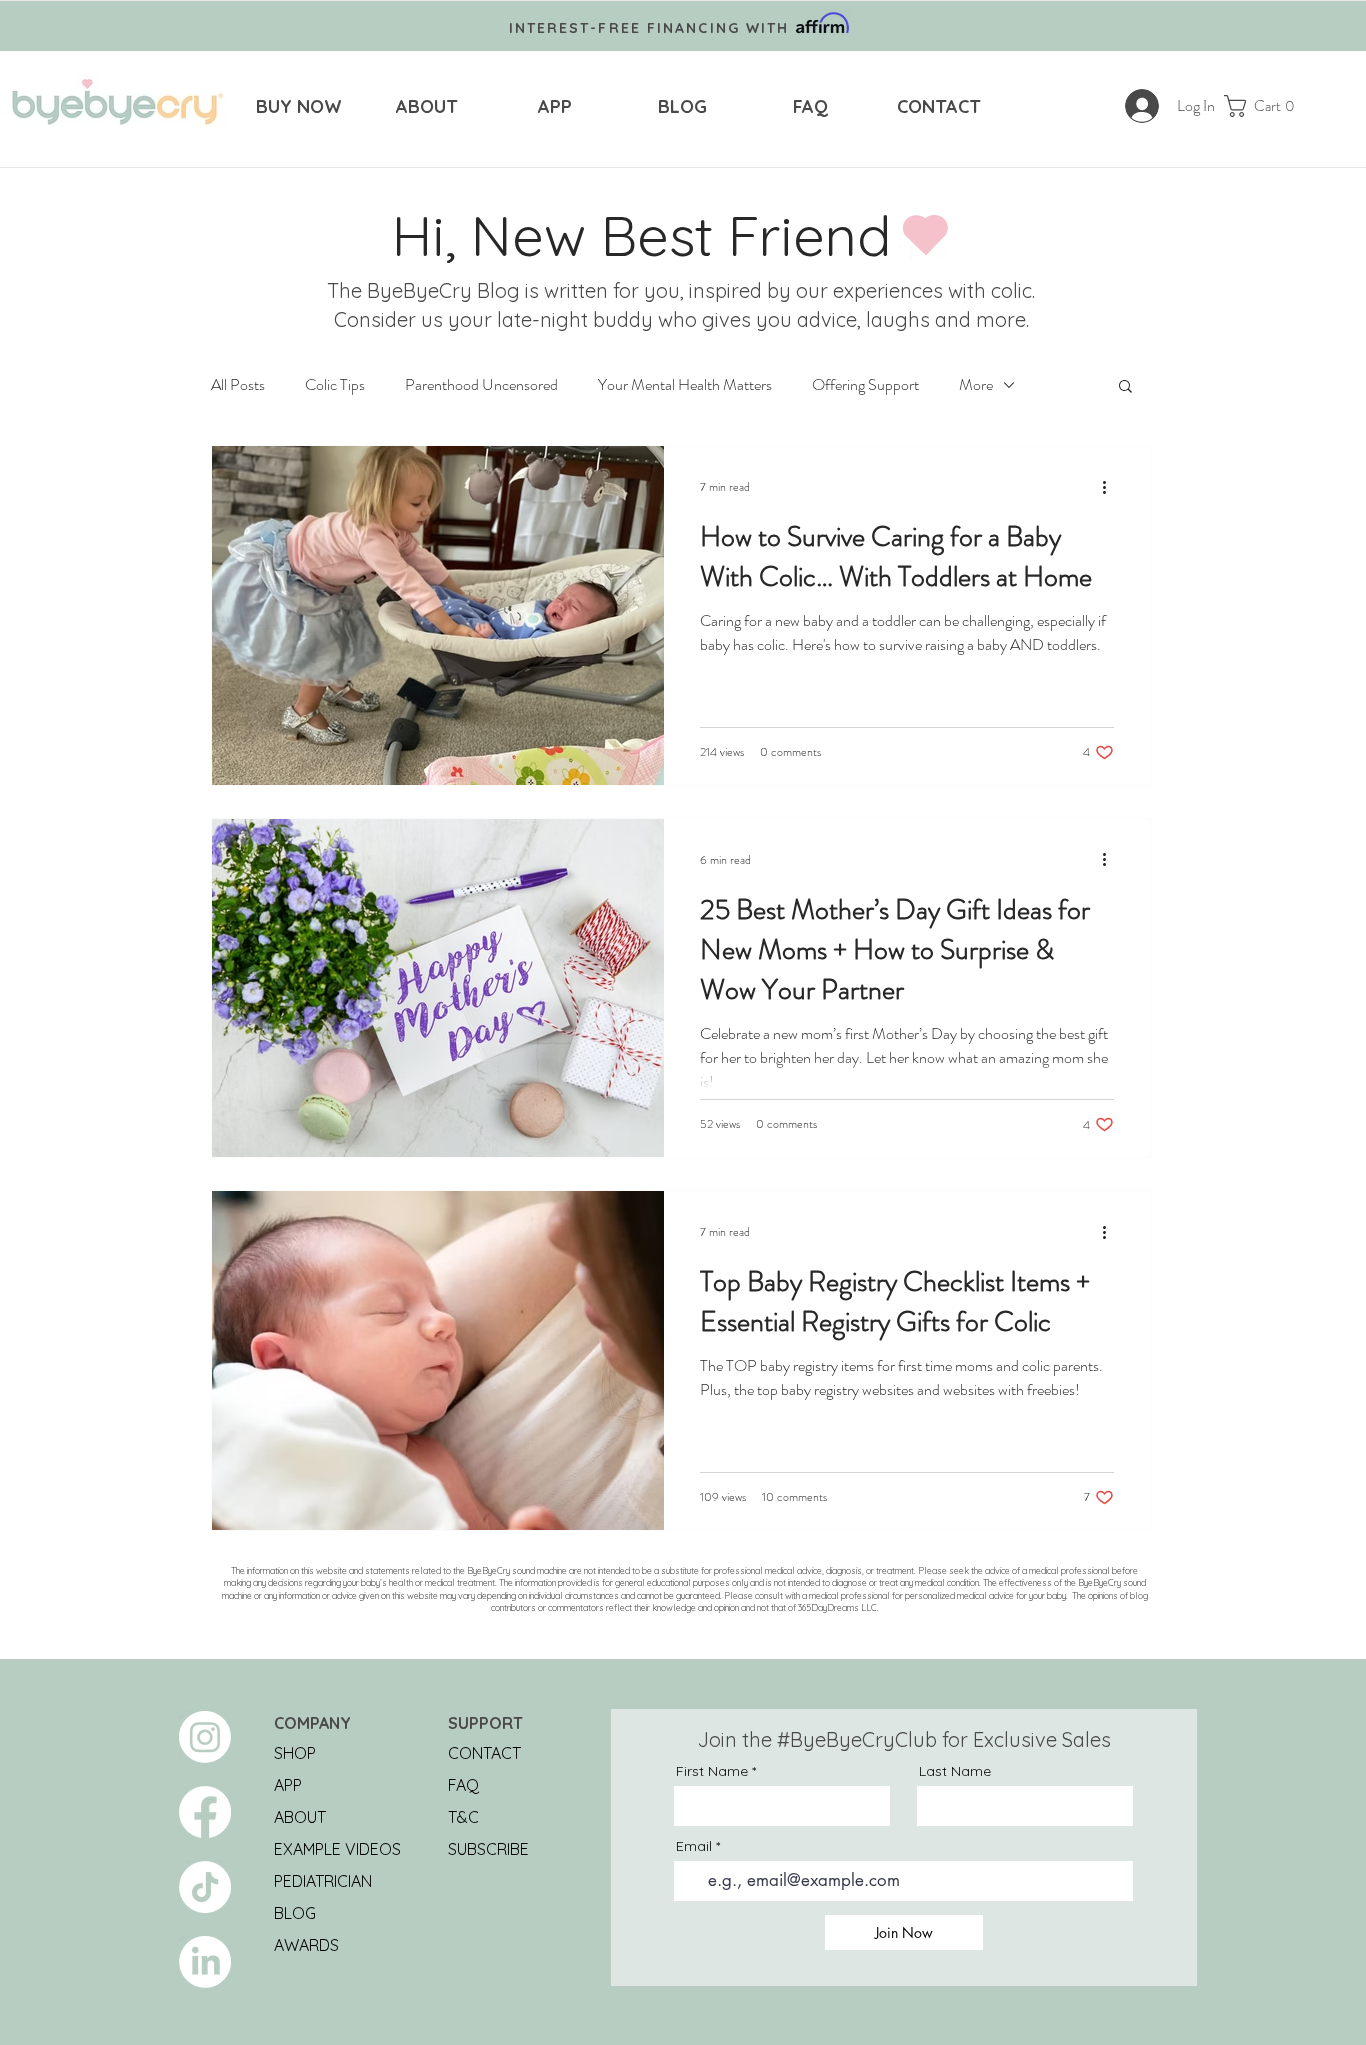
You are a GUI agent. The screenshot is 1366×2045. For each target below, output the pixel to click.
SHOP (295, 1753)
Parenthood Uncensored (481, 385)
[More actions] (1111, 487)
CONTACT (484, 1753)
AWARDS (306, 1945)
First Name (712, 1771)
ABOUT (300, 1817)
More (976, 385)
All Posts (238, 385)
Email (694, 1846)
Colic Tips (335, 385)
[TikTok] (205, 1887)
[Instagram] (205, 1737)
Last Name (955, 1771)
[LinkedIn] (205, 1962)
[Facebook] (205, 1812)
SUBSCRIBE (488, 1849)
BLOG (295, 1913)
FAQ (463, 1785)
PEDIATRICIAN (323, 1881)
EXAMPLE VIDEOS (337, 1849)
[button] (1266, 106)
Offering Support (865, 385)
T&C (463, 1817)
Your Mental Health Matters (685, 385)
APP (288, 1785)
